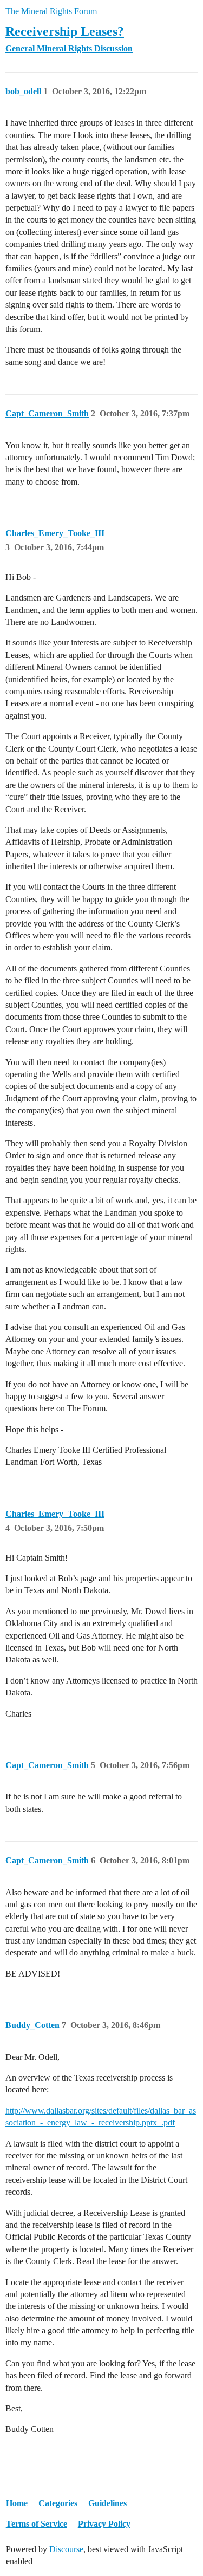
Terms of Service (37, 2524)
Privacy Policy (104, 2524)
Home (17, 2503)
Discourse (66, 2549)
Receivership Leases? (65, 31)
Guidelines (107, 2503)
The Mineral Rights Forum (51, 11)
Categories (58, 2503)
